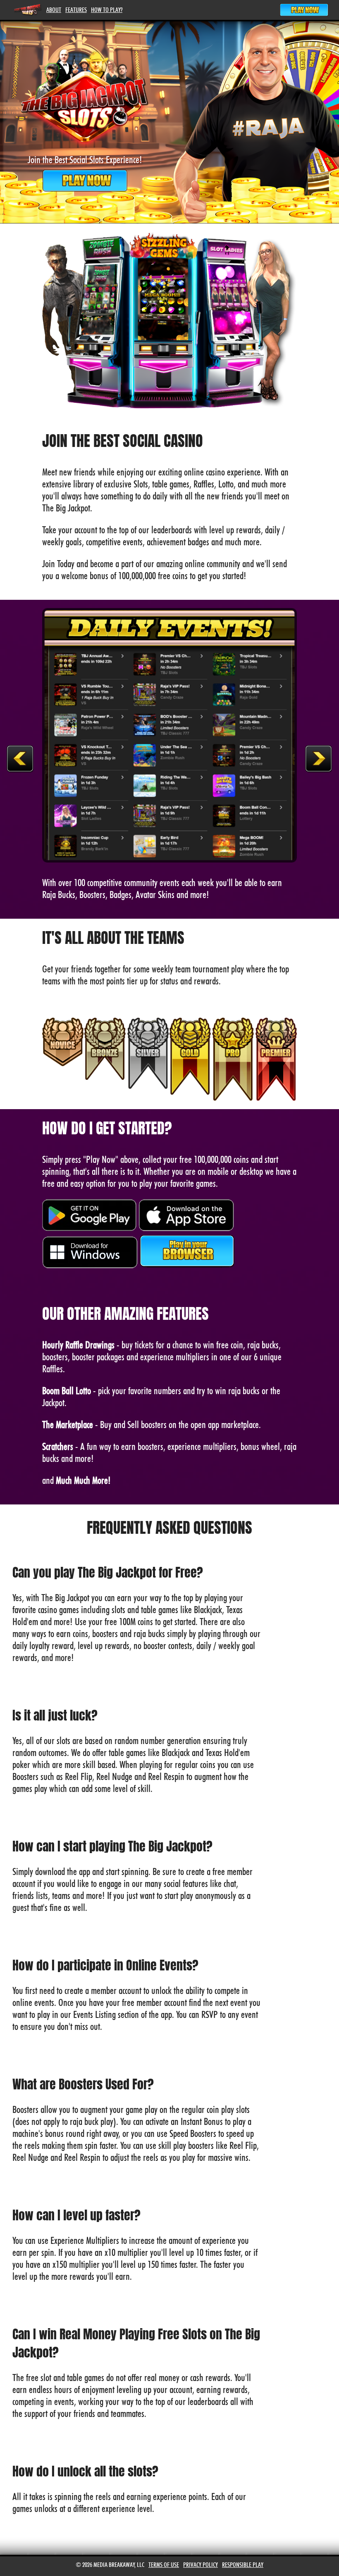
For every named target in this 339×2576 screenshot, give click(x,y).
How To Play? (107, 10)
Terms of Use (164, 2565)
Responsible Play (243, 2565)
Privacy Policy (201, 2565)
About (54, 10)
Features (76, 10)
